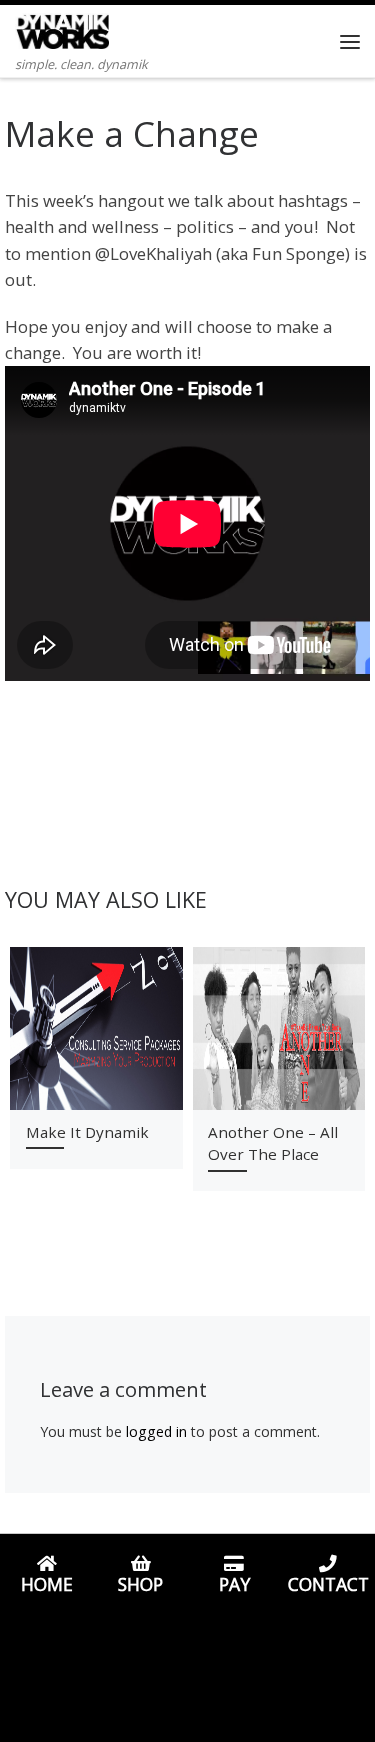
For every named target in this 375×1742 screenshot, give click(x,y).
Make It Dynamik (87, 1132)
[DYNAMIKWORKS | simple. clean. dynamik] (62, 28)
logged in (156, 1431)
